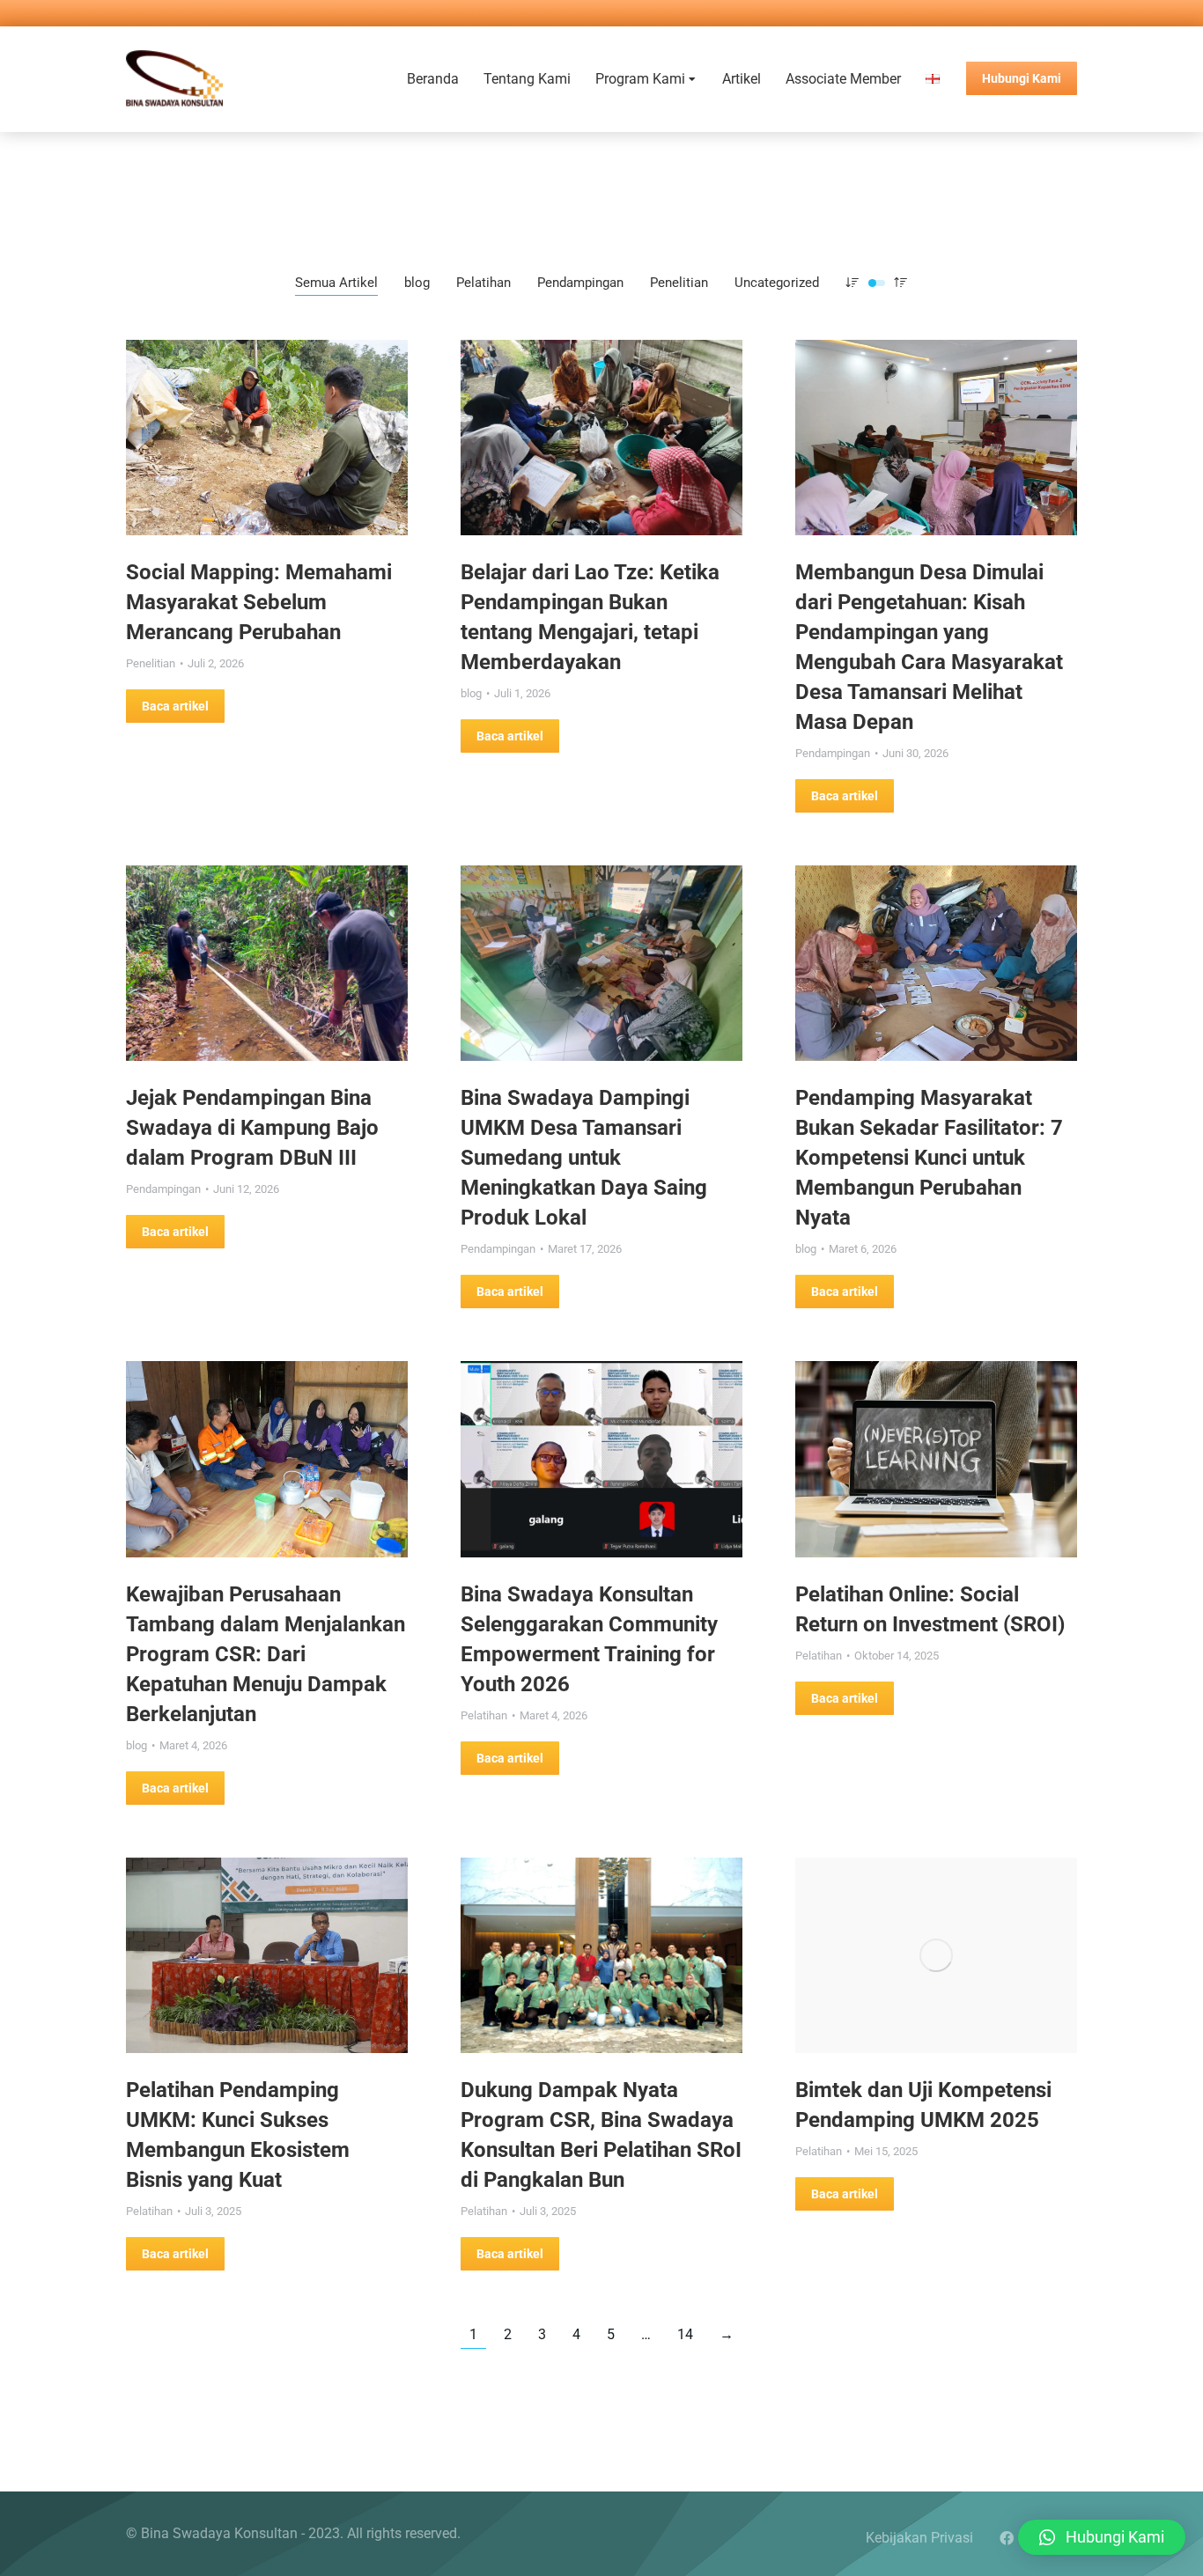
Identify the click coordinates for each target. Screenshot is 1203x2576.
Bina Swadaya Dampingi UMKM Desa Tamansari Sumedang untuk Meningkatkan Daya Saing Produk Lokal (584, 1158)
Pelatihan (483, 283)
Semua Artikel (336, 283)
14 (685, 2334)
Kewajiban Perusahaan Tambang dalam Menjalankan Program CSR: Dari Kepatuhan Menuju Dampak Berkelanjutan (266, 1654)
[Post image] (267, 438)
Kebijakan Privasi (919, 2538)
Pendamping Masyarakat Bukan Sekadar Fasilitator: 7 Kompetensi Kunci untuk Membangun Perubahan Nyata (929, 1158)
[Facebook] (1007, 2538)
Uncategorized (777, 283)
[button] (1102, 2537)
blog (417, 283)
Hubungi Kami (1022, 78)
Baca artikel (175, 706)
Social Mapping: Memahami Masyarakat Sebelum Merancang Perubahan (259, 602)
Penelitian (679, 283)
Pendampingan (580, 283)
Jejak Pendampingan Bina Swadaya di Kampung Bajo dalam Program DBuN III (252, 1128)
